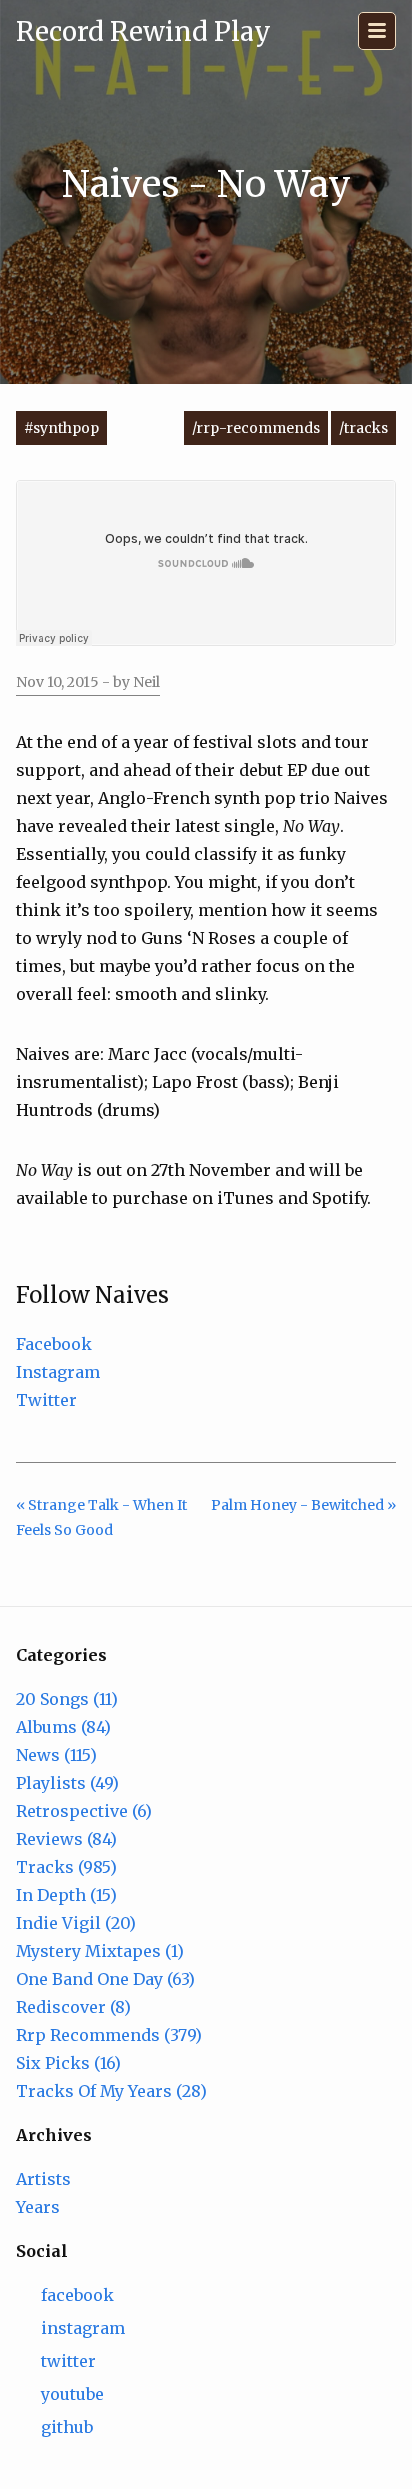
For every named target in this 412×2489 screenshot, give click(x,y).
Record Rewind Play (143, 31)
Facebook (54, 1344)
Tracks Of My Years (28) (111, 2091)
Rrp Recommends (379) (109, 2035)
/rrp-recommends (256, 428)
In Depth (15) (66, 1895)
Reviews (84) (66, 1839)
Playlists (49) (67, 1783)
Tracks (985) (66, 1867)
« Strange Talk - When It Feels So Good (101, 1517)
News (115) (56, 1755)
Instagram (58, 1372)
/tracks (363, 428)
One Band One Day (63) (105, 1979)
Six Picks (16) (68, 2063)
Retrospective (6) (84, 1811)
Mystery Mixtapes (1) (100, 1951)
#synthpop (61, 428)
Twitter (46, 1400)
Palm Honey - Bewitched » (303, 1505)
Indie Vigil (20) (76, 1923)
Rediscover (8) (73, 2007)
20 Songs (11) (67, 1699)
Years (38, 2207)
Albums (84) (63, 1727)
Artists (43, 2179)
